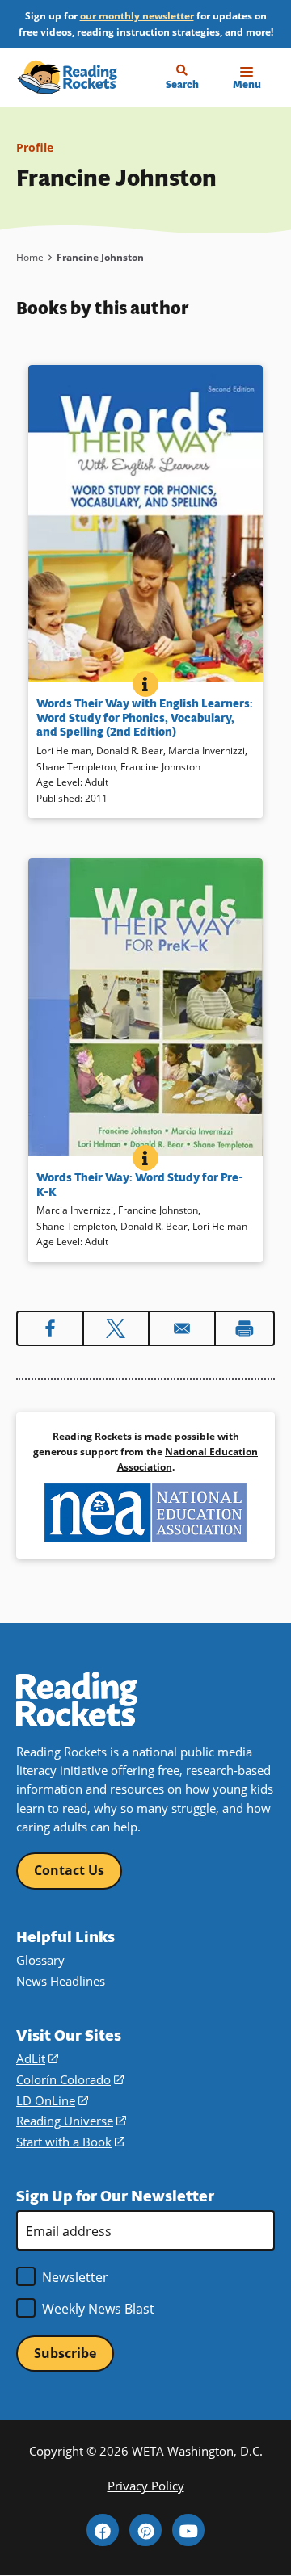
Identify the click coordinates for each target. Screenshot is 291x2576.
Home (30, 257)
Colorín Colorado (70, 2080)
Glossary (40, 1960)
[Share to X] (116, 1328)
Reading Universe (71, 2121)
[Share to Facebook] (50, 1328)
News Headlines (61, 1981)
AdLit (37, 2059)
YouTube (188, 2530)
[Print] (245, 1328)
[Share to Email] (182, 1328)
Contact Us (69, 1870)
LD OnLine (52, 2101)
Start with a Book (70, 2142)
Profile (35, 147)
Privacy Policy (146, 2486)
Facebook (103, 2530)
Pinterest (145, 2530)
